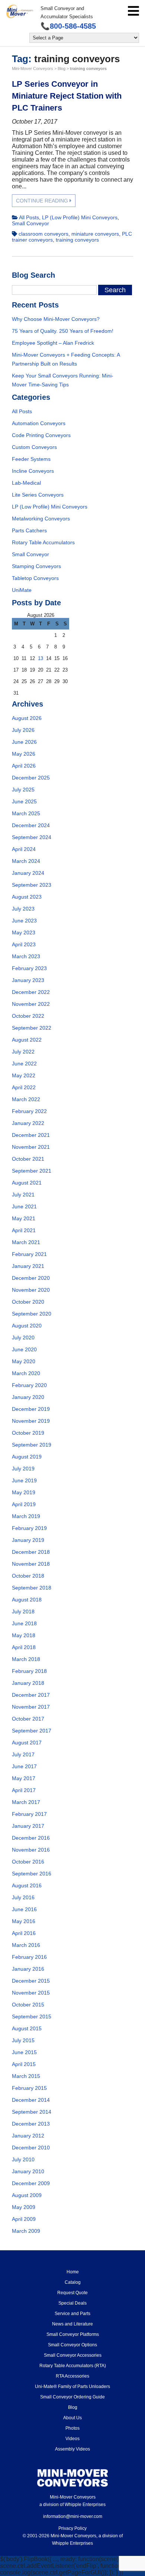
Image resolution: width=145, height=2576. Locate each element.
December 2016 (31, 1838)
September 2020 (32, 1314)
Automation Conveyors (39, 423)
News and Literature (72, 2324)
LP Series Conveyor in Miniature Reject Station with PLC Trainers (67, 96)
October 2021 (28, 1159)
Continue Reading (43, 201)
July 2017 (23, 1754)
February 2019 (29, 1528)
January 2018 (28, 1683)
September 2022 (32, 1028)
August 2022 (27, 1040)
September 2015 (32, 2017)
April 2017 (24, 1790)
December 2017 (31, 1695)
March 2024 (26, 861)
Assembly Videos (72, 2449)
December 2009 (31, 2183)
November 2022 (31, 1004)
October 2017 (28, 1719)
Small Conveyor (30, 223)
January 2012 (28, 2136)
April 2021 (24, 1230)
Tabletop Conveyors (35, 578)
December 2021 (31, 1135)
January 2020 (28, 1397)
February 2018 (29, 1671)
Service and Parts (72, 2314)
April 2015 (24, 2064)
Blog (73, 2407)
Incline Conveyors (33, 471)
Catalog (73, 2282)
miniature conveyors (95, 234)
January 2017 (28, 1826)
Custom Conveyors (34, 447)
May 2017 (24, 1778)
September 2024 (32, 837)
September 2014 (32, 2112)
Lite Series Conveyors (38, 495)
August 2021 (27, 1183)
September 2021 (32, 1171)
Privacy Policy (72, 2528)
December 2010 (31, 2148)
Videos (72, 2439)
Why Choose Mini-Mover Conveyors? (56, 319)
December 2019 (31, 1409)
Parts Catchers (29, 530)
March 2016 (26, 1945)
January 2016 (28, 1969)
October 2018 (28, 1576)
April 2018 (24, 1647)
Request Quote (72, 2293)
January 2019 (28, 1540)
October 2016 (28, 1862)
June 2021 (24, 1206)
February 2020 (29, 1385)
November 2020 (31, 1290)
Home (73, 2272)
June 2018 (24, 1623)
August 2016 (27, 1885)
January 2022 (28, 1123)
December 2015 (31, 1981)
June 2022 (24, 1064)
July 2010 (23, 2159)
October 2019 (28, 1433)
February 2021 (29, 1254)
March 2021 (26, 1242)
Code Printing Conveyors (41, 435)
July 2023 (23, 909)
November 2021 (31, 1147)
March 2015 (26, 2076)
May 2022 (24, 1075)
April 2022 (24, 1087)
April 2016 (24, 1933)
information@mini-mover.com (73, 2516)
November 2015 (31, 1993)
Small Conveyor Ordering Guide (72, 2397)
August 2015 (27, 2028)
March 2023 (26, 956)
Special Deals (72, 2303)
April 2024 (24, 849)
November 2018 (31, 1564)
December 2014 (31, 2100)
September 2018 (32, 1588)
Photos (72, 2428)
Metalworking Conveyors (41, 519)
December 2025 (31, 778)
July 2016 (23, 1897)
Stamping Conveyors (36, 566)
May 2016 (24, 1921)
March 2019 (26, 1516)
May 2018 (24, 1635)
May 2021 (24, 1218)
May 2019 (24, 1492)
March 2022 (26, 1099)
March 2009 (26, 2231)
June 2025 (24, 801)
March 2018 (26, 1659)
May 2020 (24, 1361)
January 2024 (28, 873)
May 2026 (24, 754)
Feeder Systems (31, 459)
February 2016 (29, 1957)
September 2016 (32, 1874)
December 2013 (31, 2124)
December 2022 (31, 992)
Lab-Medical (26, 483)
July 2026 (23, 730)
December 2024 (31, 825)
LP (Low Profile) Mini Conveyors (80, 217)
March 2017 (26, 1802)
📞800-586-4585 (68, 26)
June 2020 (24, 1349)
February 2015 (29, 2088)
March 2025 (26, 813)
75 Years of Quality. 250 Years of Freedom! (63, 331)
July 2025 (23, 790)
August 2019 (27, 1457)
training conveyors (77, 240)
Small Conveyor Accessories (73, 2355)
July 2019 (23, 1469)
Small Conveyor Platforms (73, 2334)
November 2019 (31, 1421)
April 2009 (24, 2219)
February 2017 (29, 1814)
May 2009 (24, 2207)
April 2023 (24, 944)
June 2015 (24, 2052)
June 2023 (24, 921)
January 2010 (28, 2171)
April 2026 (24, 766)
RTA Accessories (72, 2376)
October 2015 (28, 2005)
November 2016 (31, 1850)
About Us (72, 2418)
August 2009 (27, 2195)
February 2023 (29, 968)
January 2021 (28, 1266)
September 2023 (32, 885)
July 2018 (23, 1611)
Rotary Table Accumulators (43, 542)
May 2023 (24, 932)
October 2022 (28, 1016)
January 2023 (28, 980)
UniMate (22, 590)
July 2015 (23, 2040)
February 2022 (29, 1111)
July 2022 (23, 1052)
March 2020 (26, 1373)
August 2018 (27, 1600)
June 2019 (24, 1480)
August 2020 (27, 1326)
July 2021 (23, 1195)
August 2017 (27, 1743)
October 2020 (28, 1302)
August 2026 (27, 718)
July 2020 (23, 1338)
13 (41, 658)
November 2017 (31, 1707)
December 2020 (31, 1278)
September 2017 (32, 1731)
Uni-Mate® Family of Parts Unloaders (72, 2387)
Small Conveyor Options (72, 2345)
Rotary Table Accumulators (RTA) (73, 2366)
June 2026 (24, 742)
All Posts (29, 217)
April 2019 (24, 1504)
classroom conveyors (43, 234)
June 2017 (24, 1766)
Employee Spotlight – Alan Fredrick (53, 343)
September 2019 (32, 1445)
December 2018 (31, 1552)
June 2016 (24, 1909)
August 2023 (27, 897)
